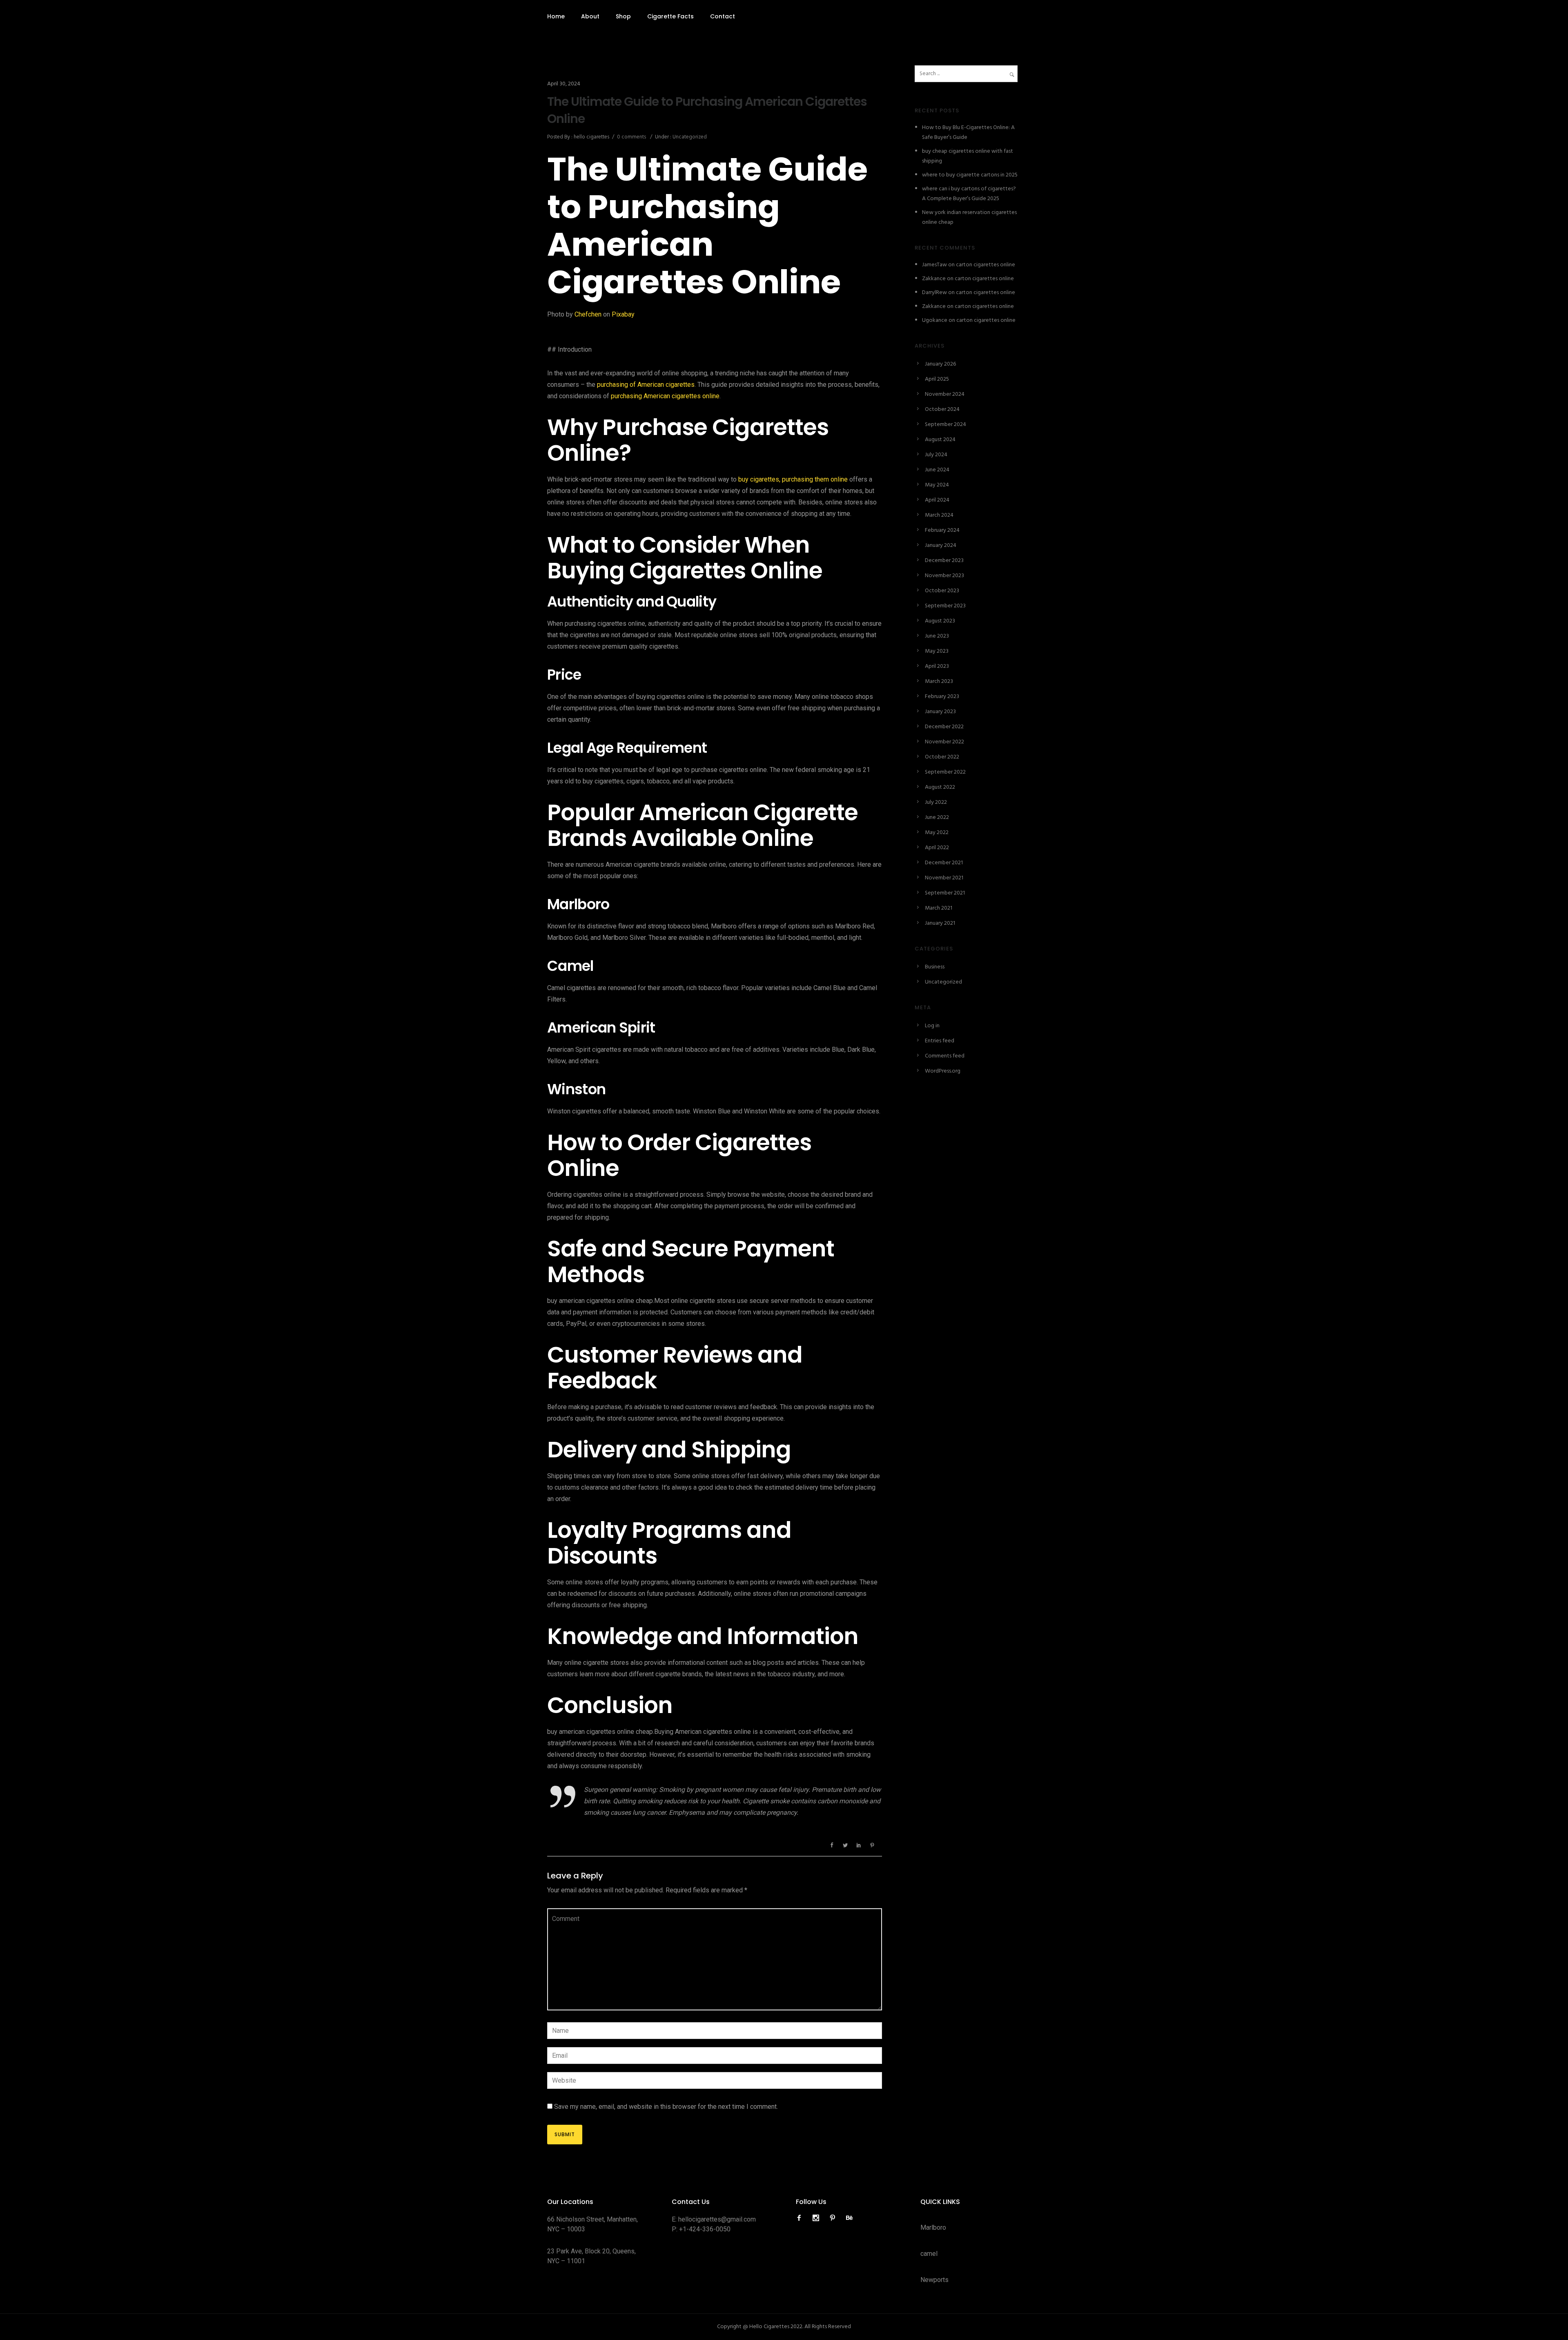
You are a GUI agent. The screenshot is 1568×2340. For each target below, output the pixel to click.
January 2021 (940, 923)
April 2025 (937, 379)
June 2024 (937, 470)
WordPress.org (943, 1071)
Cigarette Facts (670, 16)
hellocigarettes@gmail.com (717, 2219)
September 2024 (945, 425)
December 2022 (944, 727)
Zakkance (934, 279)
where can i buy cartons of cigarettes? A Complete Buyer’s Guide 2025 (969, 194)
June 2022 (937, 818)
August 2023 (940, 621)
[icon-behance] (849, 2218)
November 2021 (944, 878)
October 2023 (942, 591)
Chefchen (588, 314)
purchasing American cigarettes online (665, 396)
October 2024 (942, 409)
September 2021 (945, 893)
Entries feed (940, 1041)
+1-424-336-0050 (705, 2229)
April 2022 (937, 848)
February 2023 (942, 697)
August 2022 (940, 787)
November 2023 (944, 576)
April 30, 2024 (564, 84)
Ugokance (935, 320)
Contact (723, 16)
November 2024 (945, 394)
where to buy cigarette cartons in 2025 (970, 175)
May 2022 (937, 833)
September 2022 (945, 772)
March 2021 (939, 908)
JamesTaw (934, 265)
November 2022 (944, 742)
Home (556, 16)
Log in (932, 1026)
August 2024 (940, 440)
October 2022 (942, 757)
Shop (623, 16)
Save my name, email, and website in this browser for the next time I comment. (666, 2107)
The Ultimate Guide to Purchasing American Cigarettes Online (707, 110)
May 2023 (937, 651)
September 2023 (945, 606)
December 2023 (944, 561)
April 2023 (937, 666)
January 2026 (940, 364)
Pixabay (623, 314)
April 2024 (937, 500)
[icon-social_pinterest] (835, 2218)
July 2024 (936, 455)
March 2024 (939, 515)
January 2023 (940, 712)
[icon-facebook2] (801, 2218)
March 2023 (939, 681)
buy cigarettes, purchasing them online (792, 479)
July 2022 (936, 802)
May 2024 (937, 485)
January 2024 (941, 545)
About (590, 16)
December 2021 (944, 863)
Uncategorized (689, 137)
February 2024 (942, 530)
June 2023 (937, 636)
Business (935, 967)
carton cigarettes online (986, 265)
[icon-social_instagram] (818, 2218)
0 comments (631, 137)
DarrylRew (934, 293)
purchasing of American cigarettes (646, 385)
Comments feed (945, 1056)
